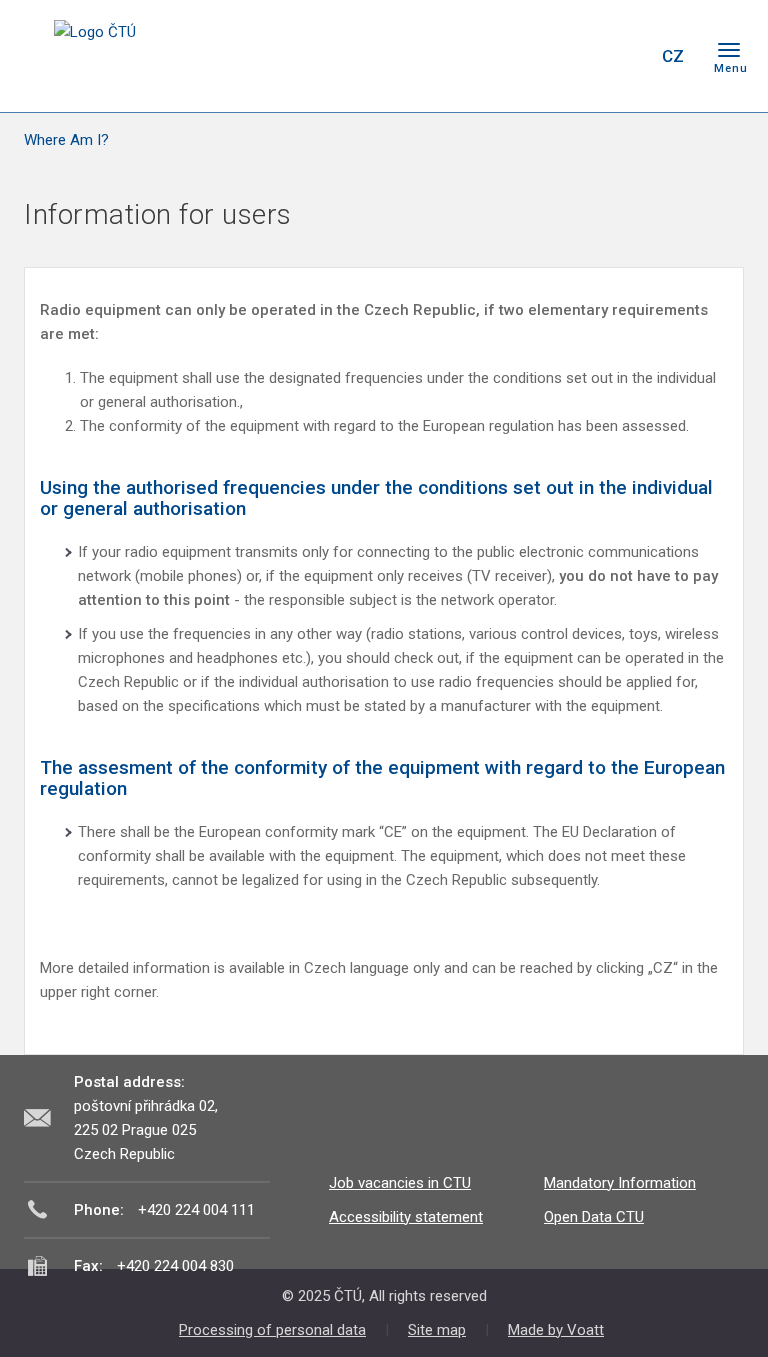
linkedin (572, 56)
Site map (437, 1330)
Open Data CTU (594, 1217)
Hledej (622, 56)
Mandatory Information (620, 1183)
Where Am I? (66, 140)
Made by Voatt (556, 1330)
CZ (673, 56)
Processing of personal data (272, 1330)
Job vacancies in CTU (400, 1183)
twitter (537, 56)
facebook (502, 56)
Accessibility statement (406, 1217)
